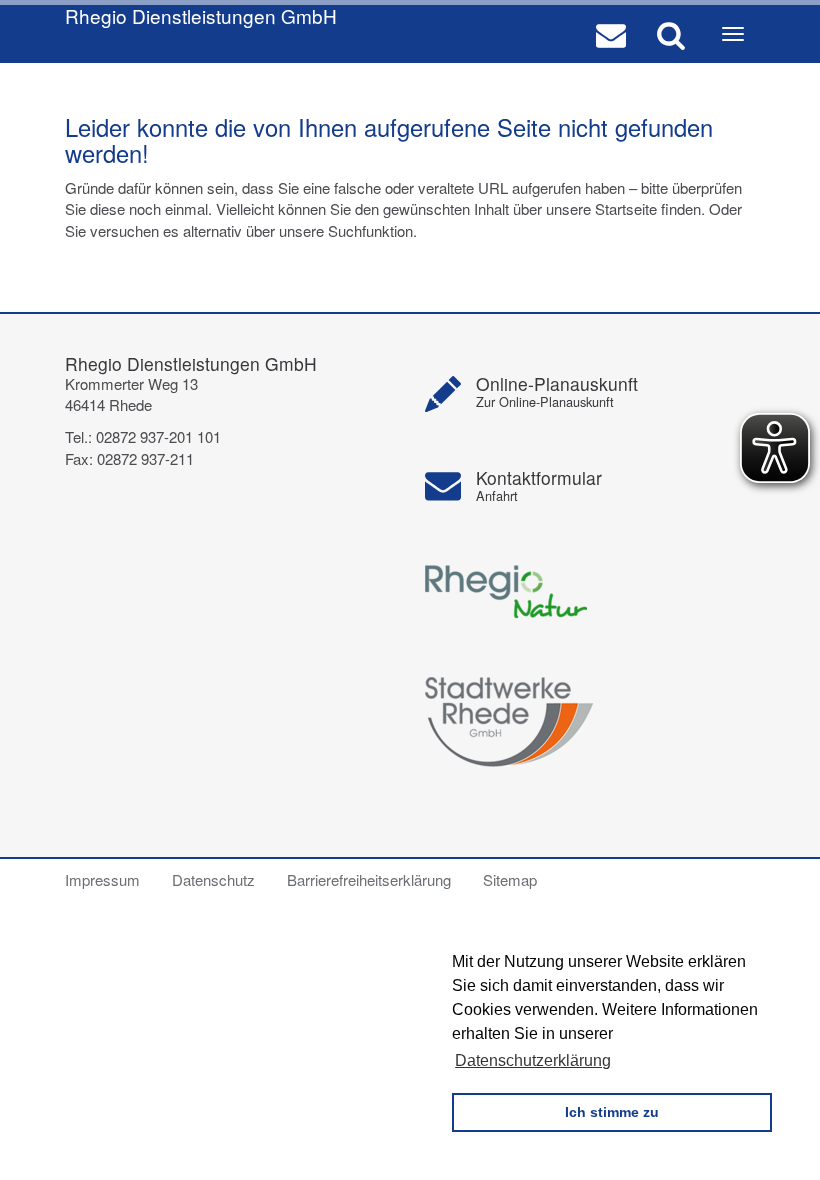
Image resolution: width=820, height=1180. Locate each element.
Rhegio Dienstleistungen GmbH (201, 17)
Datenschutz (213, 879)
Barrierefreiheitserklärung (369, 879)
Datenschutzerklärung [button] (533, 1060)
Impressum (102, 879)
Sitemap (510, 879)
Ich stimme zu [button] (612, 1112)
